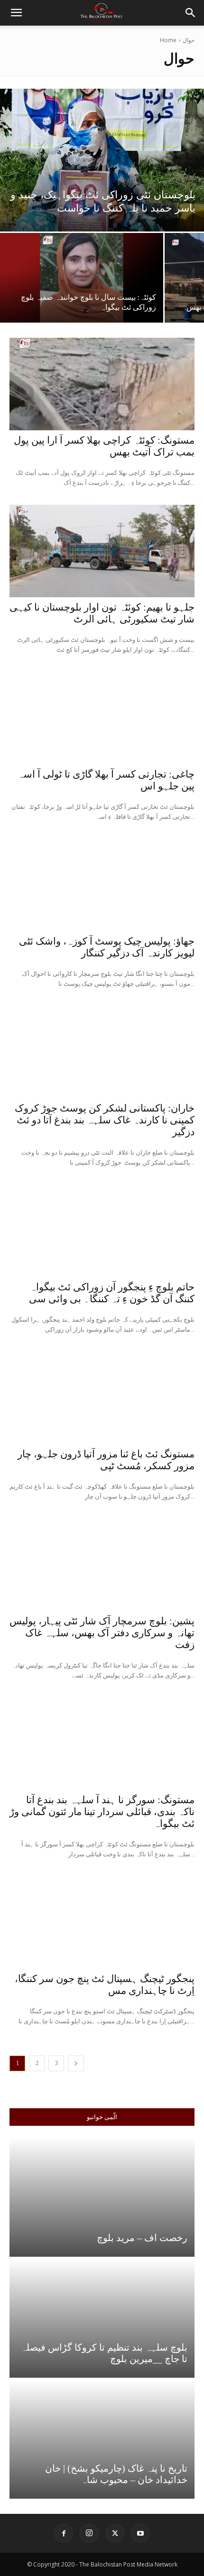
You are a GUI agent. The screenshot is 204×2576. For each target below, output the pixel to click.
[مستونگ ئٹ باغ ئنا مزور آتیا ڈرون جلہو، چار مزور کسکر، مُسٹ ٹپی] (102, 1398)
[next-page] (76, 2063)
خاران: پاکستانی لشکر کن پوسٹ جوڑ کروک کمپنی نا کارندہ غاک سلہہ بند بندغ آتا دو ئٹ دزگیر (105, 1120)
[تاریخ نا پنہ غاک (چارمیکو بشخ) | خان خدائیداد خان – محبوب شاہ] (102, 2439)
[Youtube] (140, 2533)
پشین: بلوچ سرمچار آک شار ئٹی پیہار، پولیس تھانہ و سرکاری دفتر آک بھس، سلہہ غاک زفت (102, 1633)
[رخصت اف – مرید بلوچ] (102, 2197)
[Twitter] (115, 2533)
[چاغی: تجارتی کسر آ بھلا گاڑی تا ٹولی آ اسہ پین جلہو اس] (102, 718)
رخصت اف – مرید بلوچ (142, 2238)
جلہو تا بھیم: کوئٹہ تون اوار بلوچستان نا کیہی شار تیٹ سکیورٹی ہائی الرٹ (102, 613)
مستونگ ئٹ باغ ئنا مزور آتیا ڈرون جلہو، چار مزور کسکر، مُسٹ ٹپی (106, 1460)
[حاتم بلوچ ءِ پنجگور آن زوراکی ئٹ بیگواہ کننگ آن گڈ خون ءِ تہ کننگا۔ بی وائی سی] (102, 1231)
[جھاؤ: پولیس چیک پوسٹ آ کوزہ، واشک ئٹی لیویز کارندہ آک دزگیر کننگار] (102, 885)
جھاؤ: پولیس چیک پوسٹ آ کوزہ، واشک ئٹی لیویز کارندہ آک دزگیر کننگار (107, 947)
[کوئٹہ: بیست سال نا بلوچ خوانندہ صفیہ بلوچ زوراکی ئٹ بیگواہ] (82, 278)
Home (168, 40)
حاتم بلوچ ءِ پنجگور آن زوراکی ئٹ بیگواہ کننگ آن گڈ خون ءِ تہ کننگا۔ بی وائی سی (112, 1293)
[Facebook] (64, 2533)
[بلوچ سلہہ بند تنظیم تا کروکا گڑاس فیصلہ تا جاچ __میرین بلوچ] (102, 2318)
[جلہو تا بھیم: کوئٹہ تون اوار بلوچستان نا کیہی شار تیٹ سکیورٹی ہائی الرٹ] (102, 551)
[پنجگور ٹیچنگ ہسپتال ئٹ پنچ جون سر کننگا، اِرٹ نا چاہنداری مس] (102, 1923)
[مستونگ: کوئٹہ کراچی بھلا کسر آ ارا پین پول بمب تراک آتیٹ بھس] (102, 384)
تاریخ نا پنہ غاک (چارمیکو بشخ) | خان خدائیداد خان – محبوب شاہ (116, 2474)
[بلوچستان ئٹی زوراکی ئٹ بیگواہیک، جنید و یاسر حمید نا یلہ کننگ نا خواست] (102, 160)
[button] (16, 13)
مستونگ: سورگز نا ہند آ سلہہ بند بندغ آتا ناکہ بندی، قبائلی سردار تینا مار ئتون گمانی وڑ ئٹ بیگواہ (102, 1812)
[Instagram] (89, 2533)
